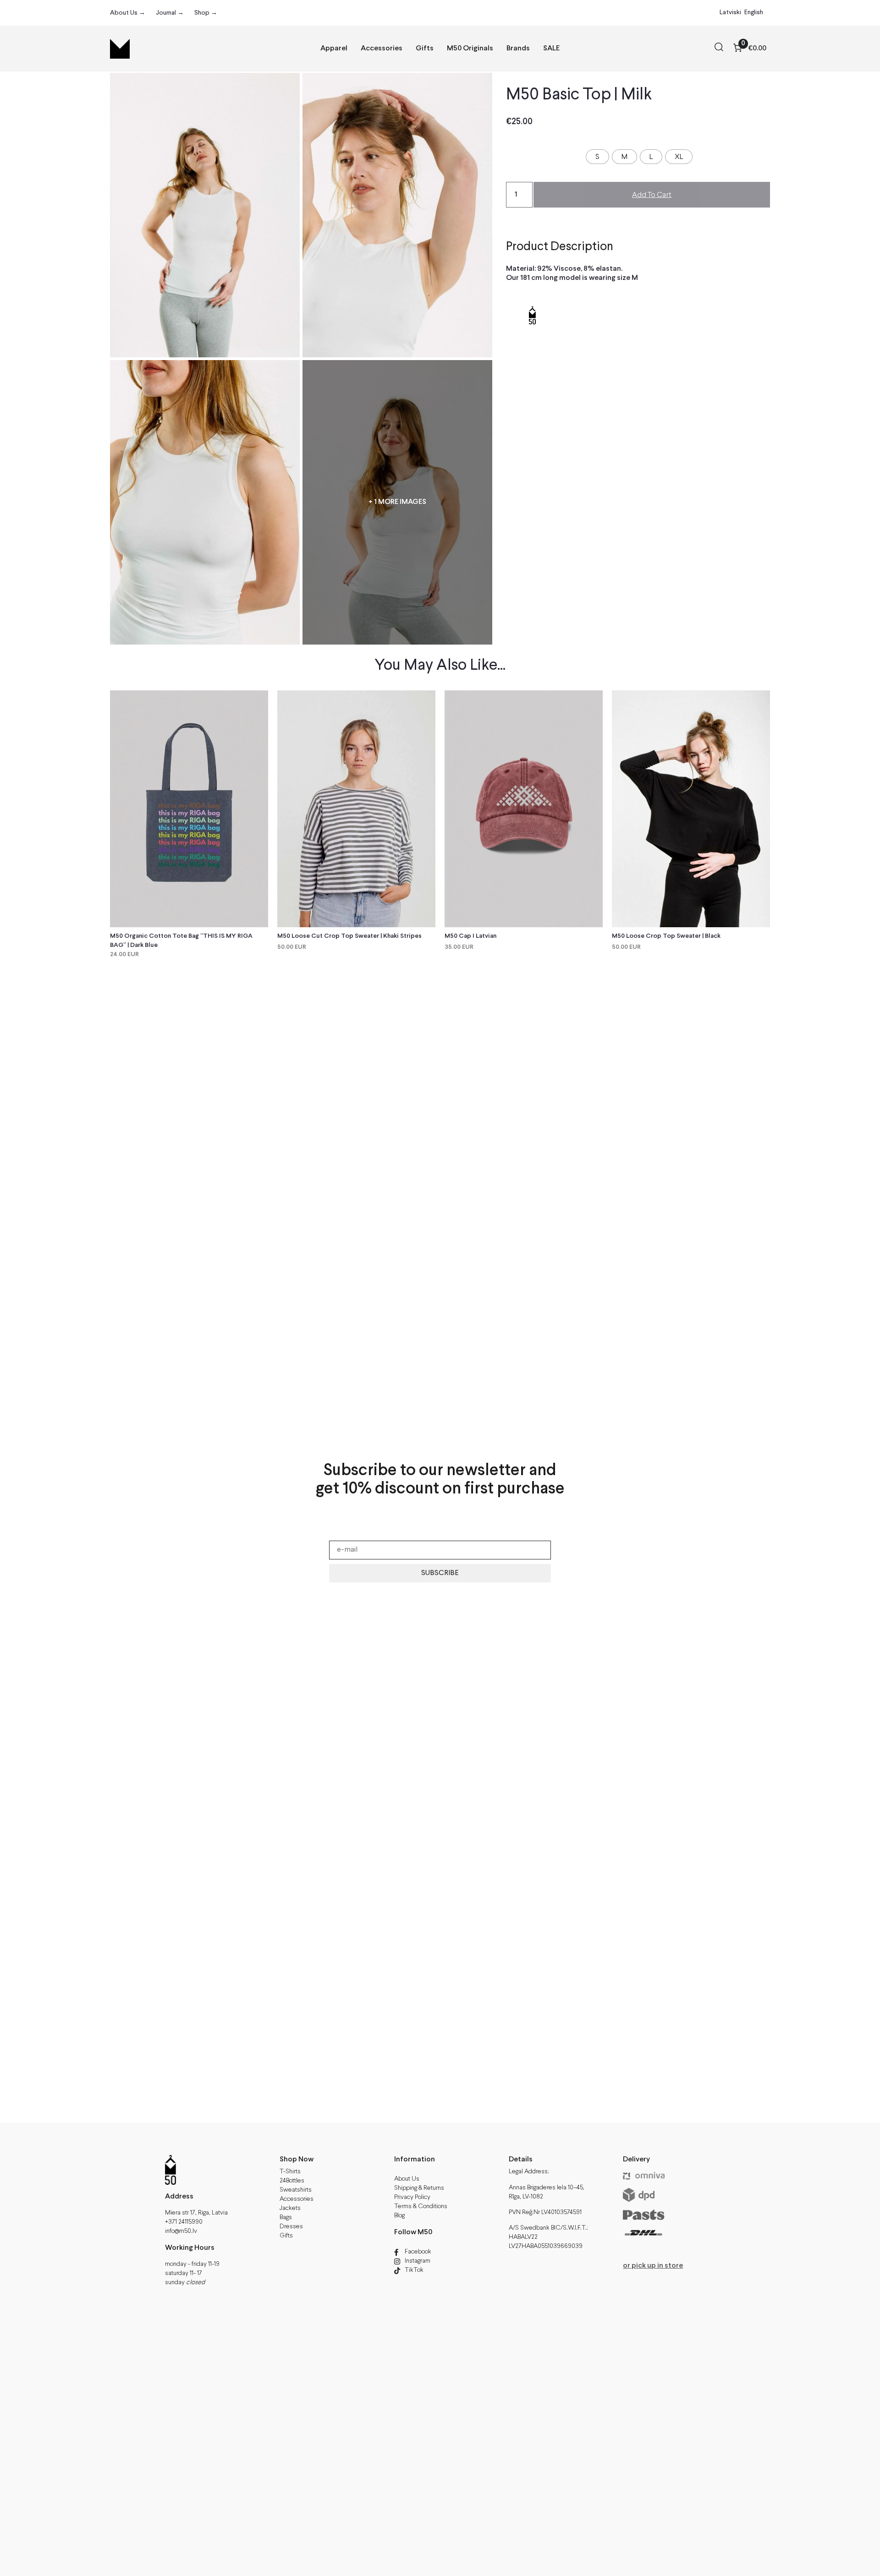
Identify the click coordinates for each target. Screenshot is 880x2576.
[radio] (597, 157)
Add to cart (652, 195)
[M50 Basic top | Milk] (397, 215)
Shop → (206, 13)
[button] (719, 49)
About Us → (128, 13)
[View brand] (532, 340)
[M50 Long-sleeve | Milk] (205, 215)
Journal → (170, 13)
